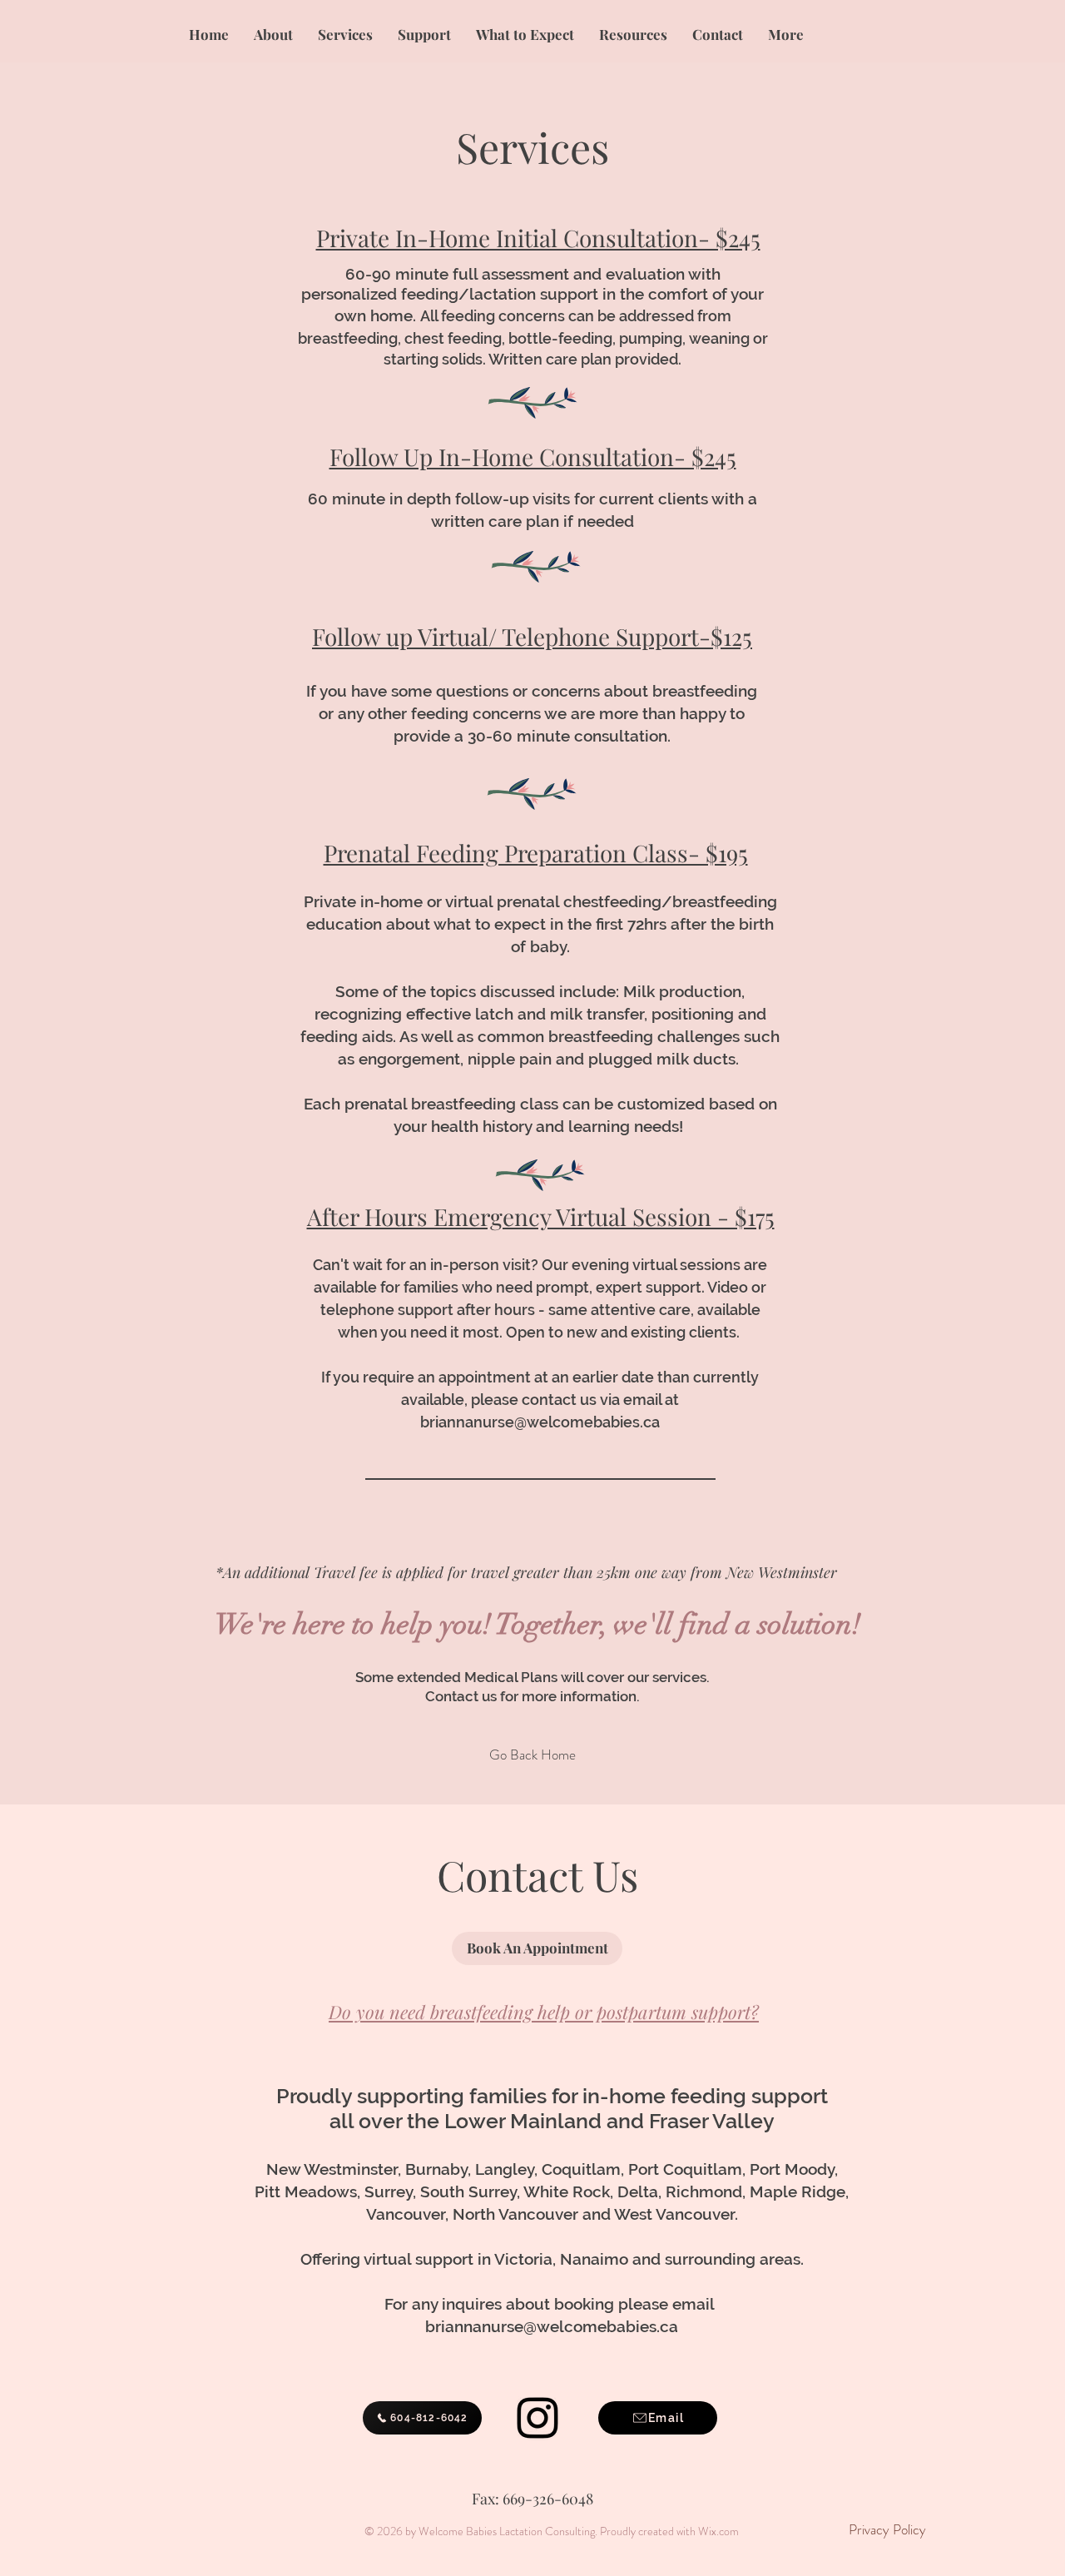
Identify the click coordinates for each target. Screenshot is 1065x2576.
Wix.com (718, 2531)
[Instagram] (537, 2418)
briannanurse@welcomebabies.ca (540, 1422)
